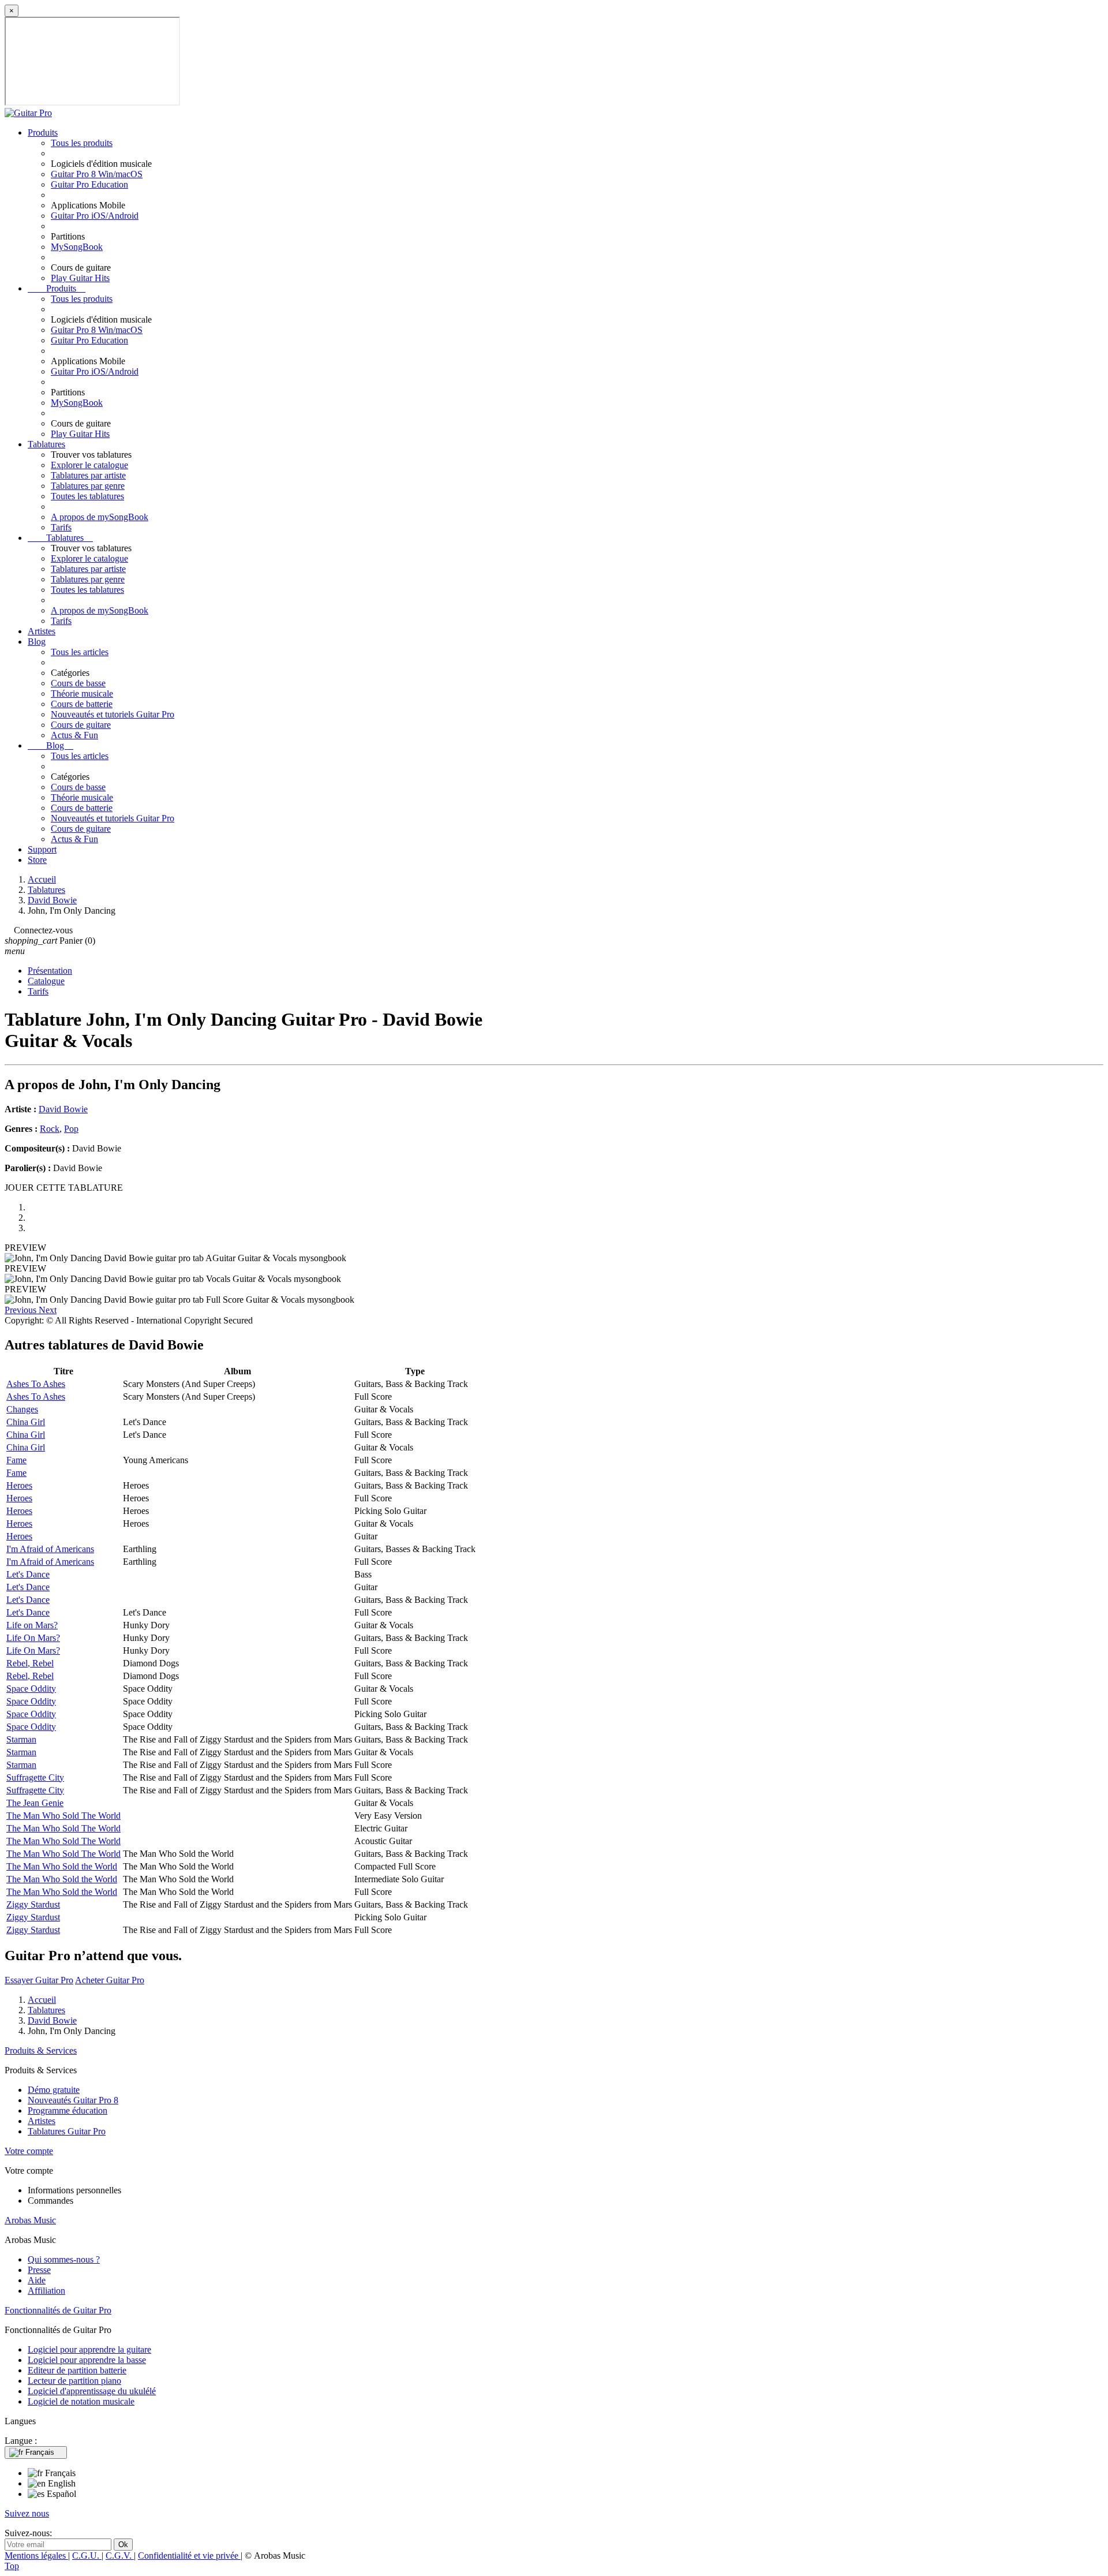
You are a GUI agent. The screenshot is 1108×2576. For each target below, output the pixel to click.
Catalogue (46, 981)
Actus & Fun (74, 735)
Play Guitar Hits (80, 278)
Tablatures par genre (88, 486)
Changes (22, 1409)
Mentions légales (36, 2556)
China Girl (26, 1422)
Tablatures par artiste (88, 475)
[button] (22, 1310)
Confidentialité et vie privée (189, 2556)
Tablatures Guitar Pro (67, 2131)
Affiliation (46, 2291)
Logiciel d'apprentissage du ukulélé (92, 2391)
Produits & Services (41, 2050)
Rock (50, 1129)
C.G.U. (87, 2556)
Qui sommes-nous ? (64, 2259)
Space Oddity (31, 1689)
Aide (37, 2280)
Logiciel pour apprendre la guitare (89, 2349)
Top (12, 2566)
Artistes (42, 631)
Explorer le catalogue (89, 465)
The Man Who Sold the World (62, 1866)
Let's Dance (28, 1574)
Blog (37, 642)
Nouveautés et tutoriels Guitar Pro (113, 714)
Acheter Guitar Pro (110, 1980)
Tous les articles (80, 652)
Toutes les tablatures (87, 496)
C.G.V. (120, 2556)
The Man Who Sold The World (63, 1816)
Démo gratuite (54, 2090)
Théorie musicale (82, 693)
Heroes (19, 1485)
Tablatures (46, 444)
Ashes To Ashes (36, 1384)
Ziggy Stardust (33, 1904)
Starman (21, 1739)
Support (42, 849)
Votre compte (29, 2151)
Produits (43, 132)
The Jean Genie (35, 1803)
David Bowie (63, 1109)
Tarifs (61, 527)
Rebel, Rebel (30, 1663)
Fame (16, 1460)
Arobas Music (30, 2220)
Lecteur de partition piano (74, 2381)
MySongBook (77, 247)
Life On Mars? (33, 1638)
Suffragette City (35, 1777)
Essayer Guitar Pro (39, 1980)
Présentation (50, 971)
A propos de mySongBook (100, 517)
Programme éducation (68, 2110)
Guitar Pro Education (89, 184)
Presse (39, 2270)
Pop (71, 1129)
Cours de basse (78, 683)
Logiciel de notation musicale (81, 2401)
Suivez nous (27, 2513)
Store (37, 860)
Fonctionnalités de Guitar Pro (58, 2310)
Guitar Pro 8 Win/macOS (97, 174)
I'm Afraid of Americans (50, 1549)
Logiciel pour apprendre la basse (87, 2360)
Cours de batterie (82, 704)
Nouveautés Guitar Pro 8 (73, 2100)
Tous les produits (82, 143)
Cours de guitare (81, 725)
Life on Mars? (32, 1625)
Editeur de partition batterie (77, 2370)
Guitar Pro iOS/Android (95, 216)
